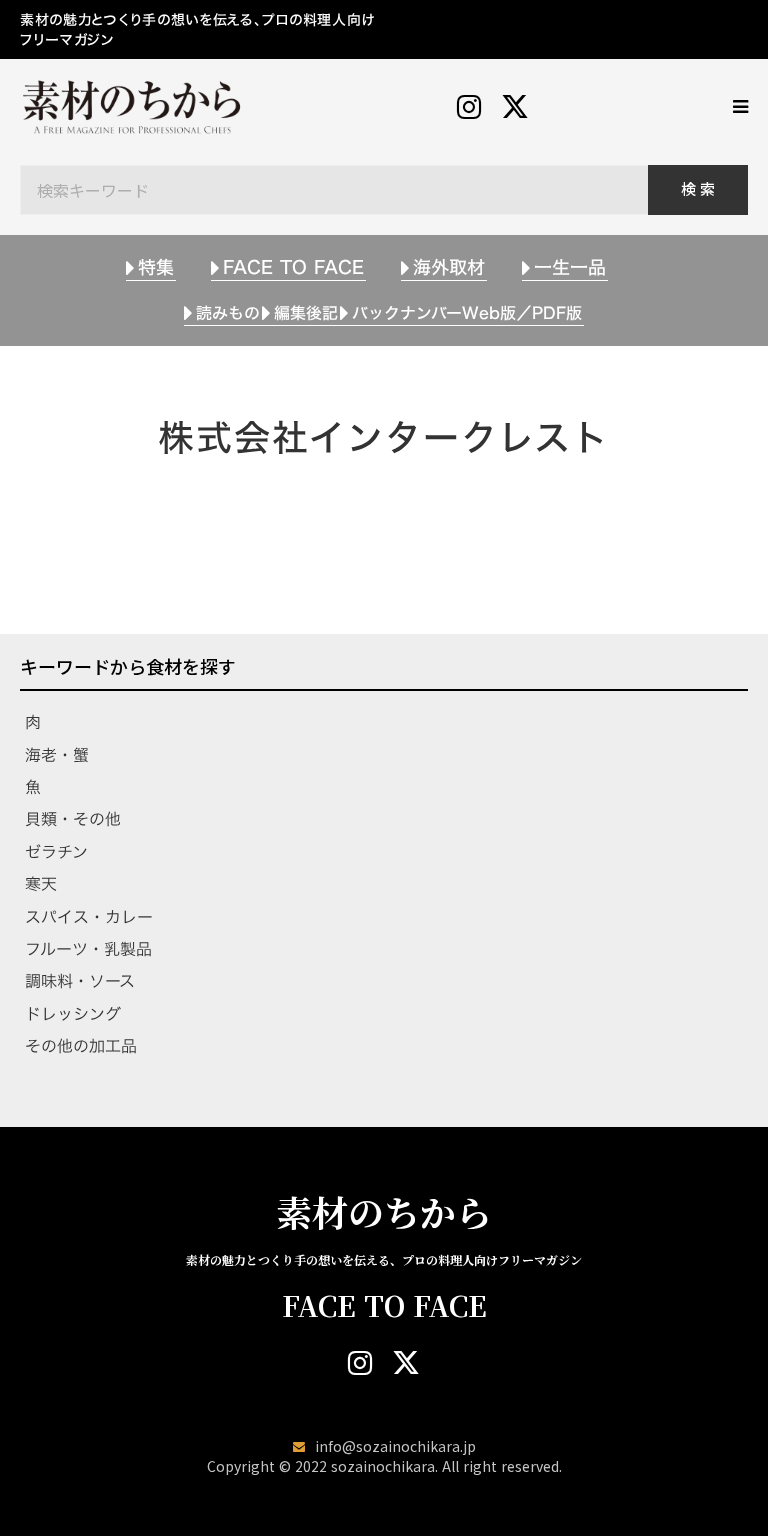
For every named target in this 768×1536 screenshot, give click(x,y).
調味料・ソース (80, 981)
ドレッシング (73, 1014)
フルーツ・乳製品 (88, 949)
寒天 (41, 884)
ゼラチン (56, 852)
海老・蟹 (57, 755)
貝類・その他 (73, 819)
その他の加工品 (81, 1046)
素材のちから (384, 1212)
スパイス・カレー (89, 917)
